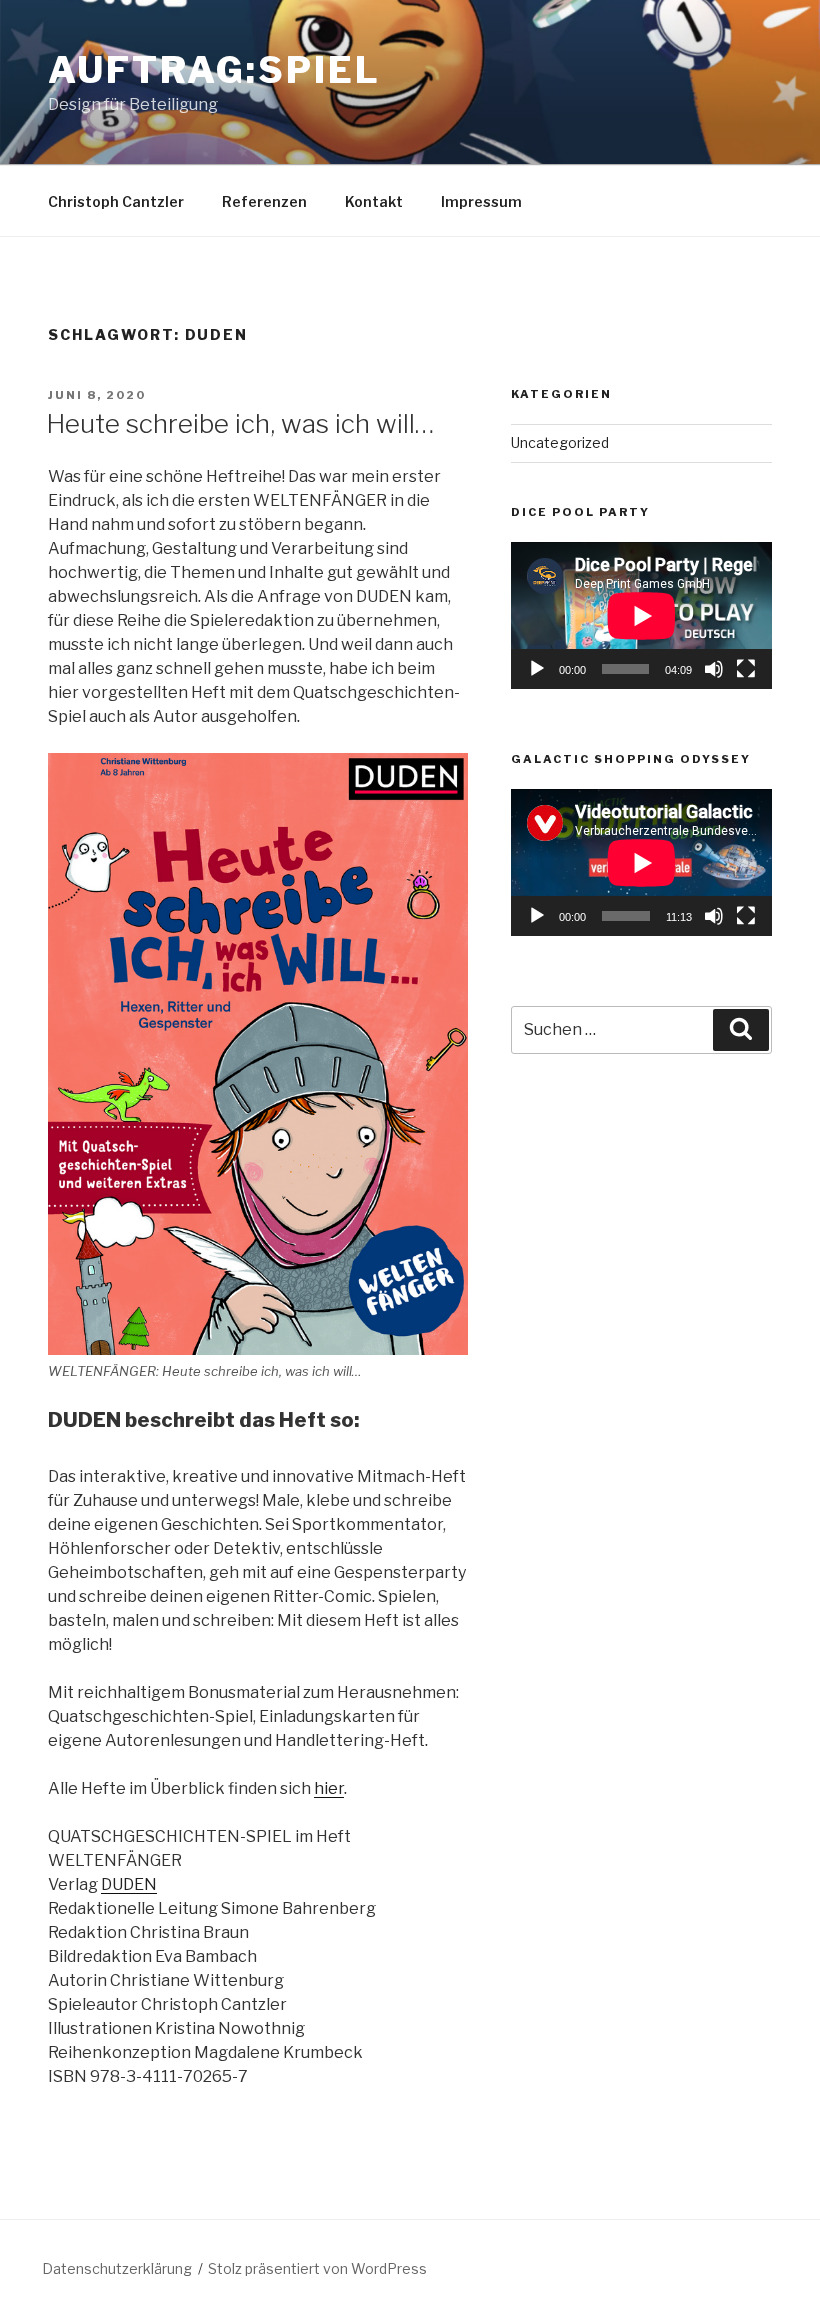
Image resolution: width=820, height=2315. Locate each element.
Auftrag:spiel (214, 70)
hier (329, 1788)
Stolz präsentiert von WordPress (317, 2268)
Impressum (481, 201)
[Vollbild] (746, 669)
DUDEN (129, 1884)
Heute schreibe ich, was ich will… (240, 423)
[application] (641, 615)
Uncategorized (560, 442)
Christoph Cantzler (116, 201)
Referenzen (264, 201)
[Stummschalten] (714, 669)
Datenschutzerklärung (117, 2268)
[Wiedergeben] (537, 669)
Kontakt (374, 201)
